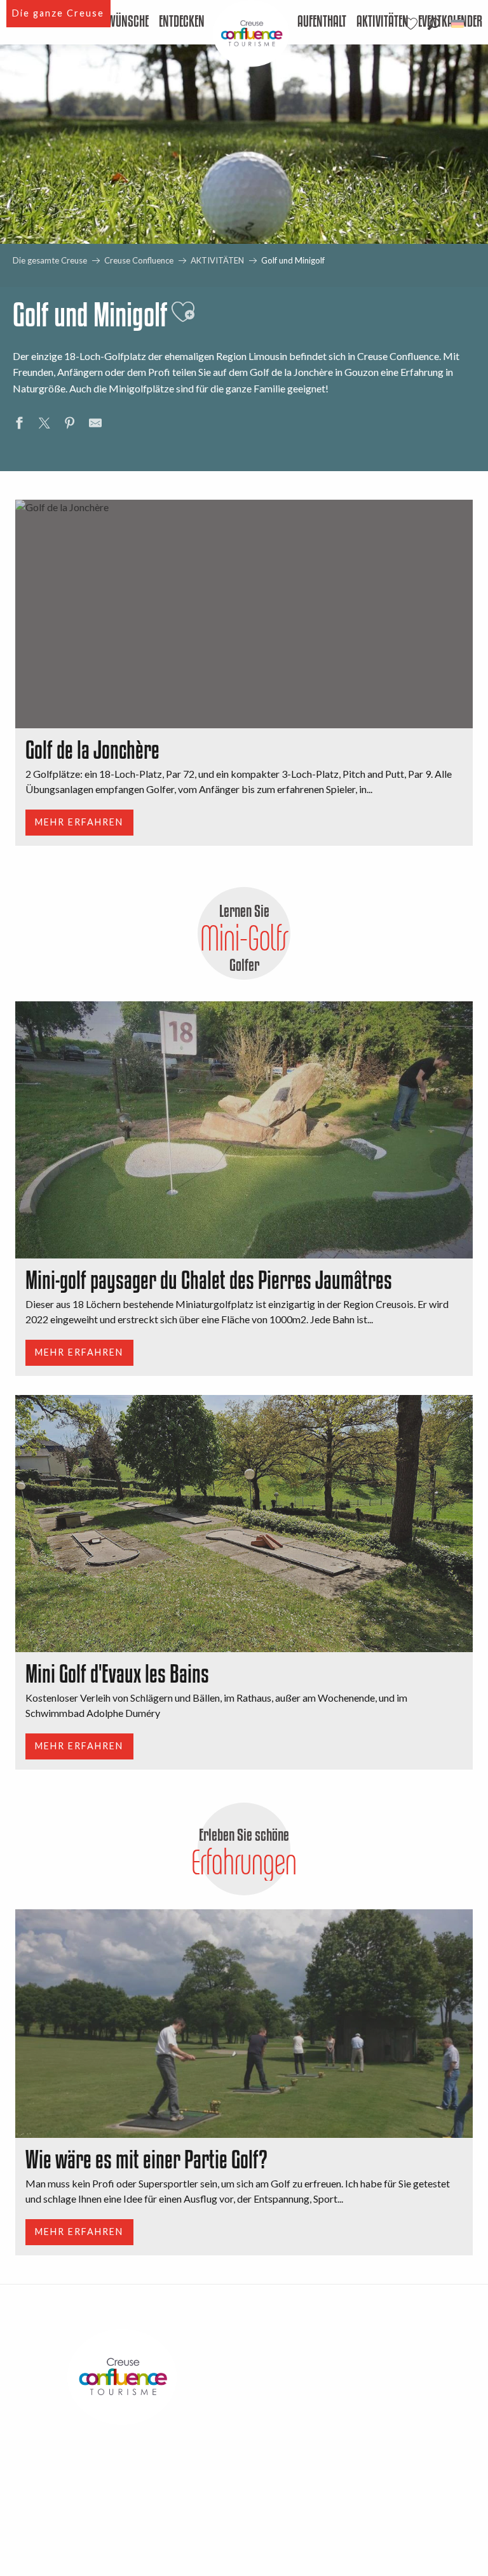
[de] (458, 24)
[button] (434, 24)
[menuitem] (115, 22)
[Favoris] (412, 24)
